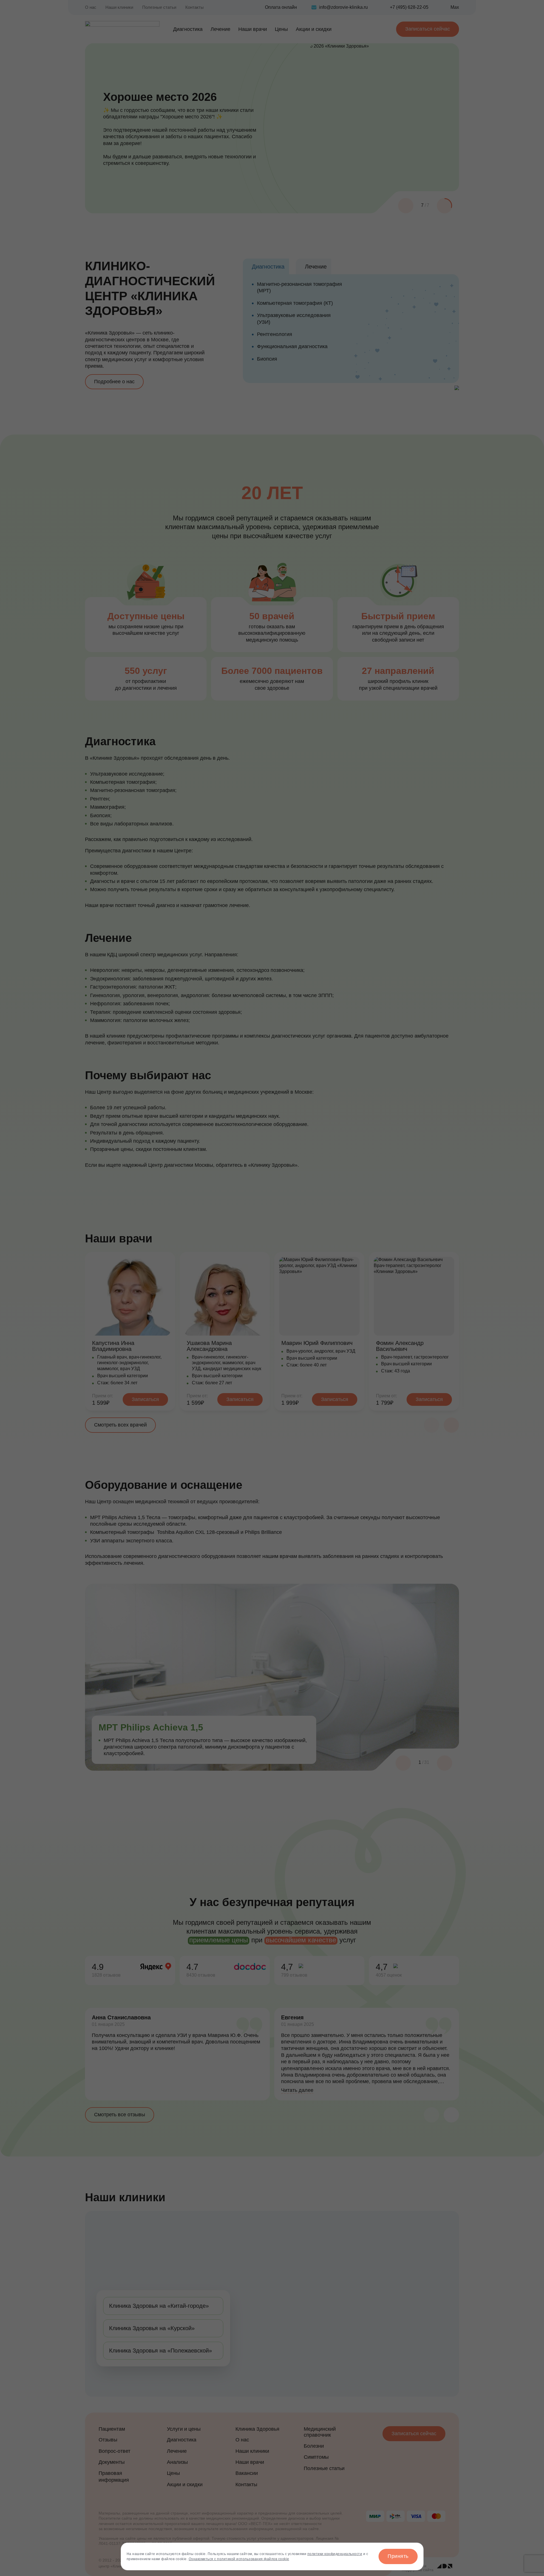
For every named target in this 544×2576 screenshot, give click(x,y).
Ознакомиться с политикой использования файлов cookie (239, 2559)
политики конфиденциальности (335, 2554)
